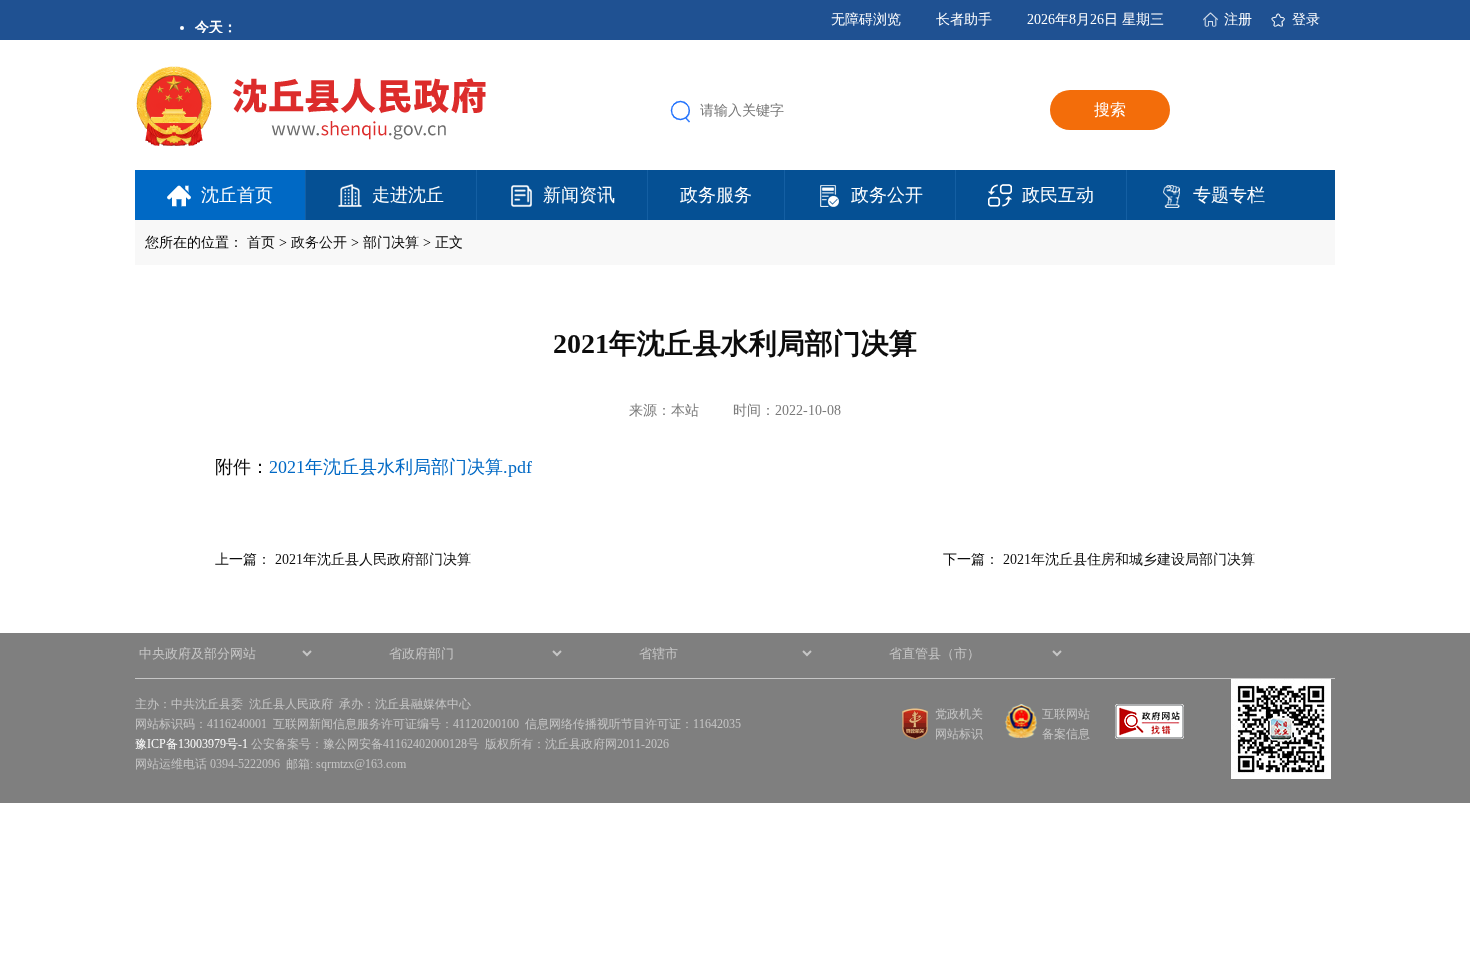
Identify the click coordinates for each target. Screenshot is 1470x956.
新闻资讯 (579, 195)
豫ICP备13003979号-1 (191, 744)
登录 (1306, 19)
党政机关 (959, 714)
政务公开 (887, 195)
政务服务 (716, 195)
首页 (261, 242)
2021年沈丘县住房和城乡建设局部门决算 (1129, 559)
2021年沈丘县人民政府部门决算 (373, 559)
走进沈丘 (408, 195)
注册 (1238, 19)
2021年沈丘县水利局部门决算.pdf (400, 467)
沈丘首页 (237, 195)
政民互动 (1058, 195)
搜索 (1110, 109)
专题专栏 (1229, 195)
